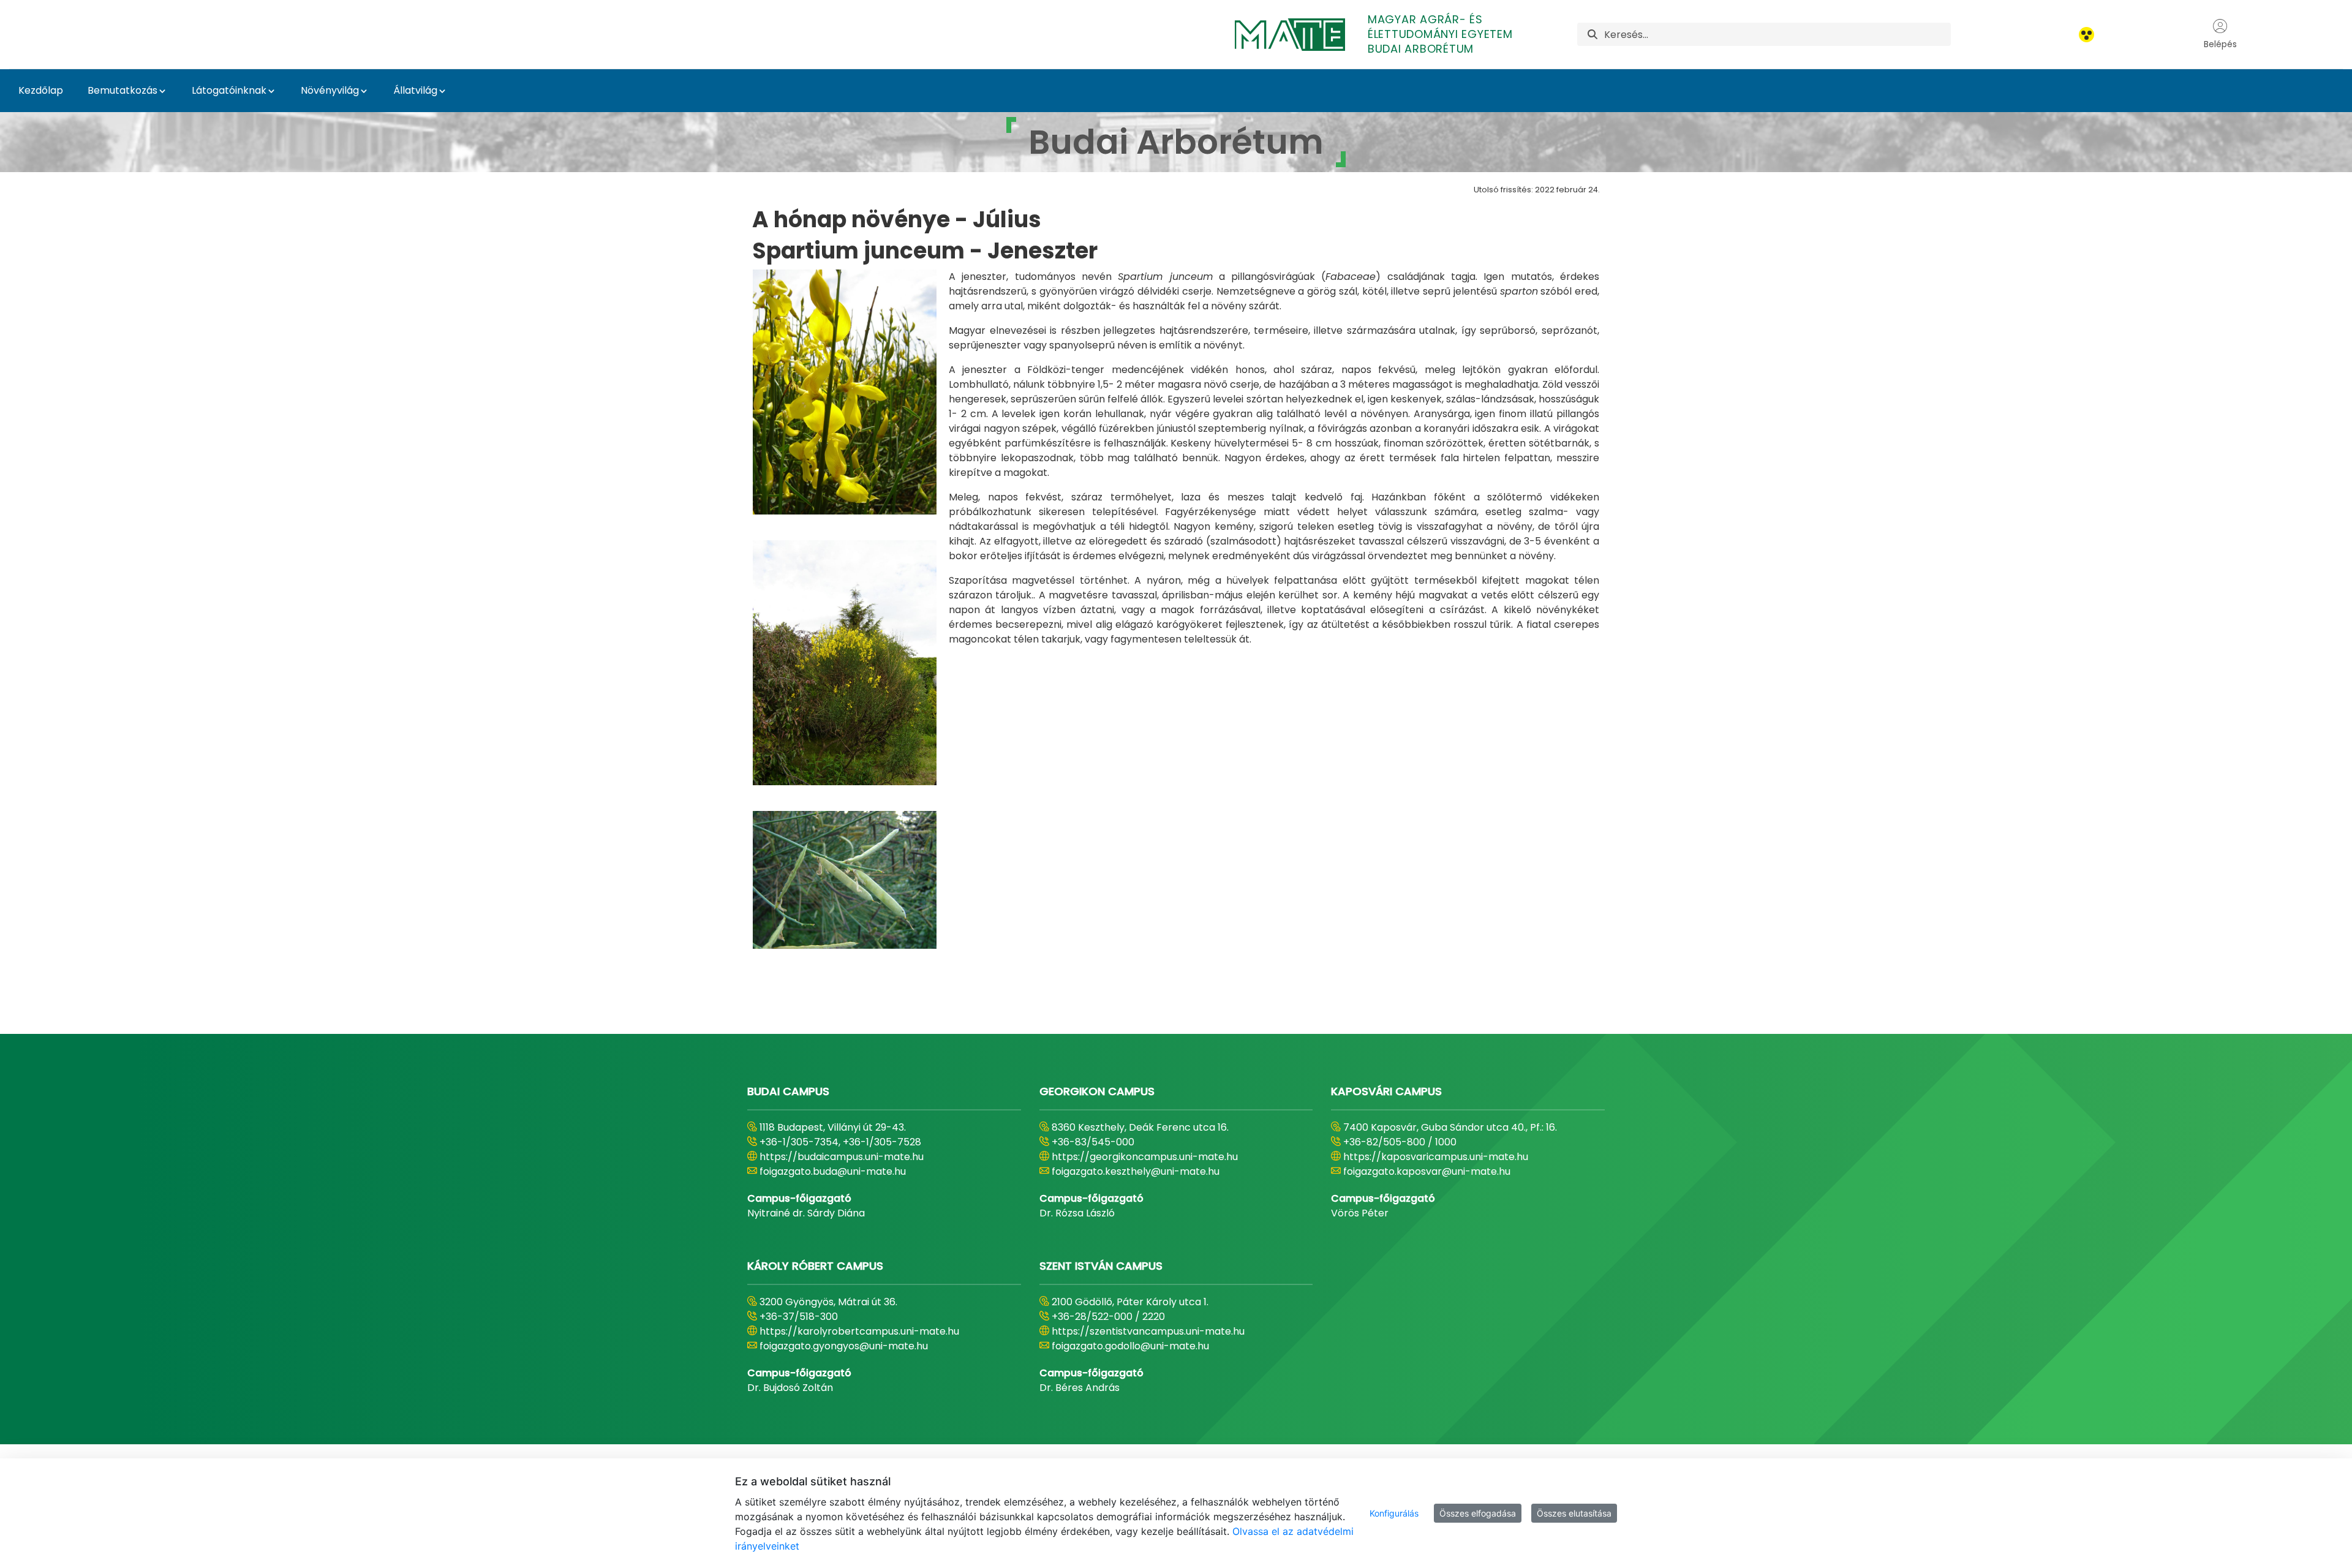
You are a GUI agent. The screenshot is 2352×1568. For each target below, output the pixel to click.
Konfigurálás (1394, 1513)
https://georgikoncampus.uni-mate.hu (1145, 1157)
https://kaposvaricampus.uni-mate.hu (1436, 1157)
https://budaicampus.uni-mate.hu (842, 1157)
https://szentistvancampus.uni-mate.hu (1148, 1331)
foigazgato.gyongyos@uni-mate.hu (844, 1346)
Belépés (2220, 44)
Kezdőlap (41, 90)
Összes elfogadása (1478, 1513)
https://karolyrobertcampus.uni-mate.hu (859, 1331)
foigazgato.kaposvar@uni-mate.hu (1427, 1171)
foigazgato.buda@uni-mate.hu (833, 1171)
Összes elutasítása (1574, 1513)
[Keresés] (1593, 35)
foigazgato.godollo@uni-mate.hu (1130, 1346)
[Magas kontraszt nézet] (2086, 35)
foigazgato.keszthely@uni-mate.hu (1136, 1171)
